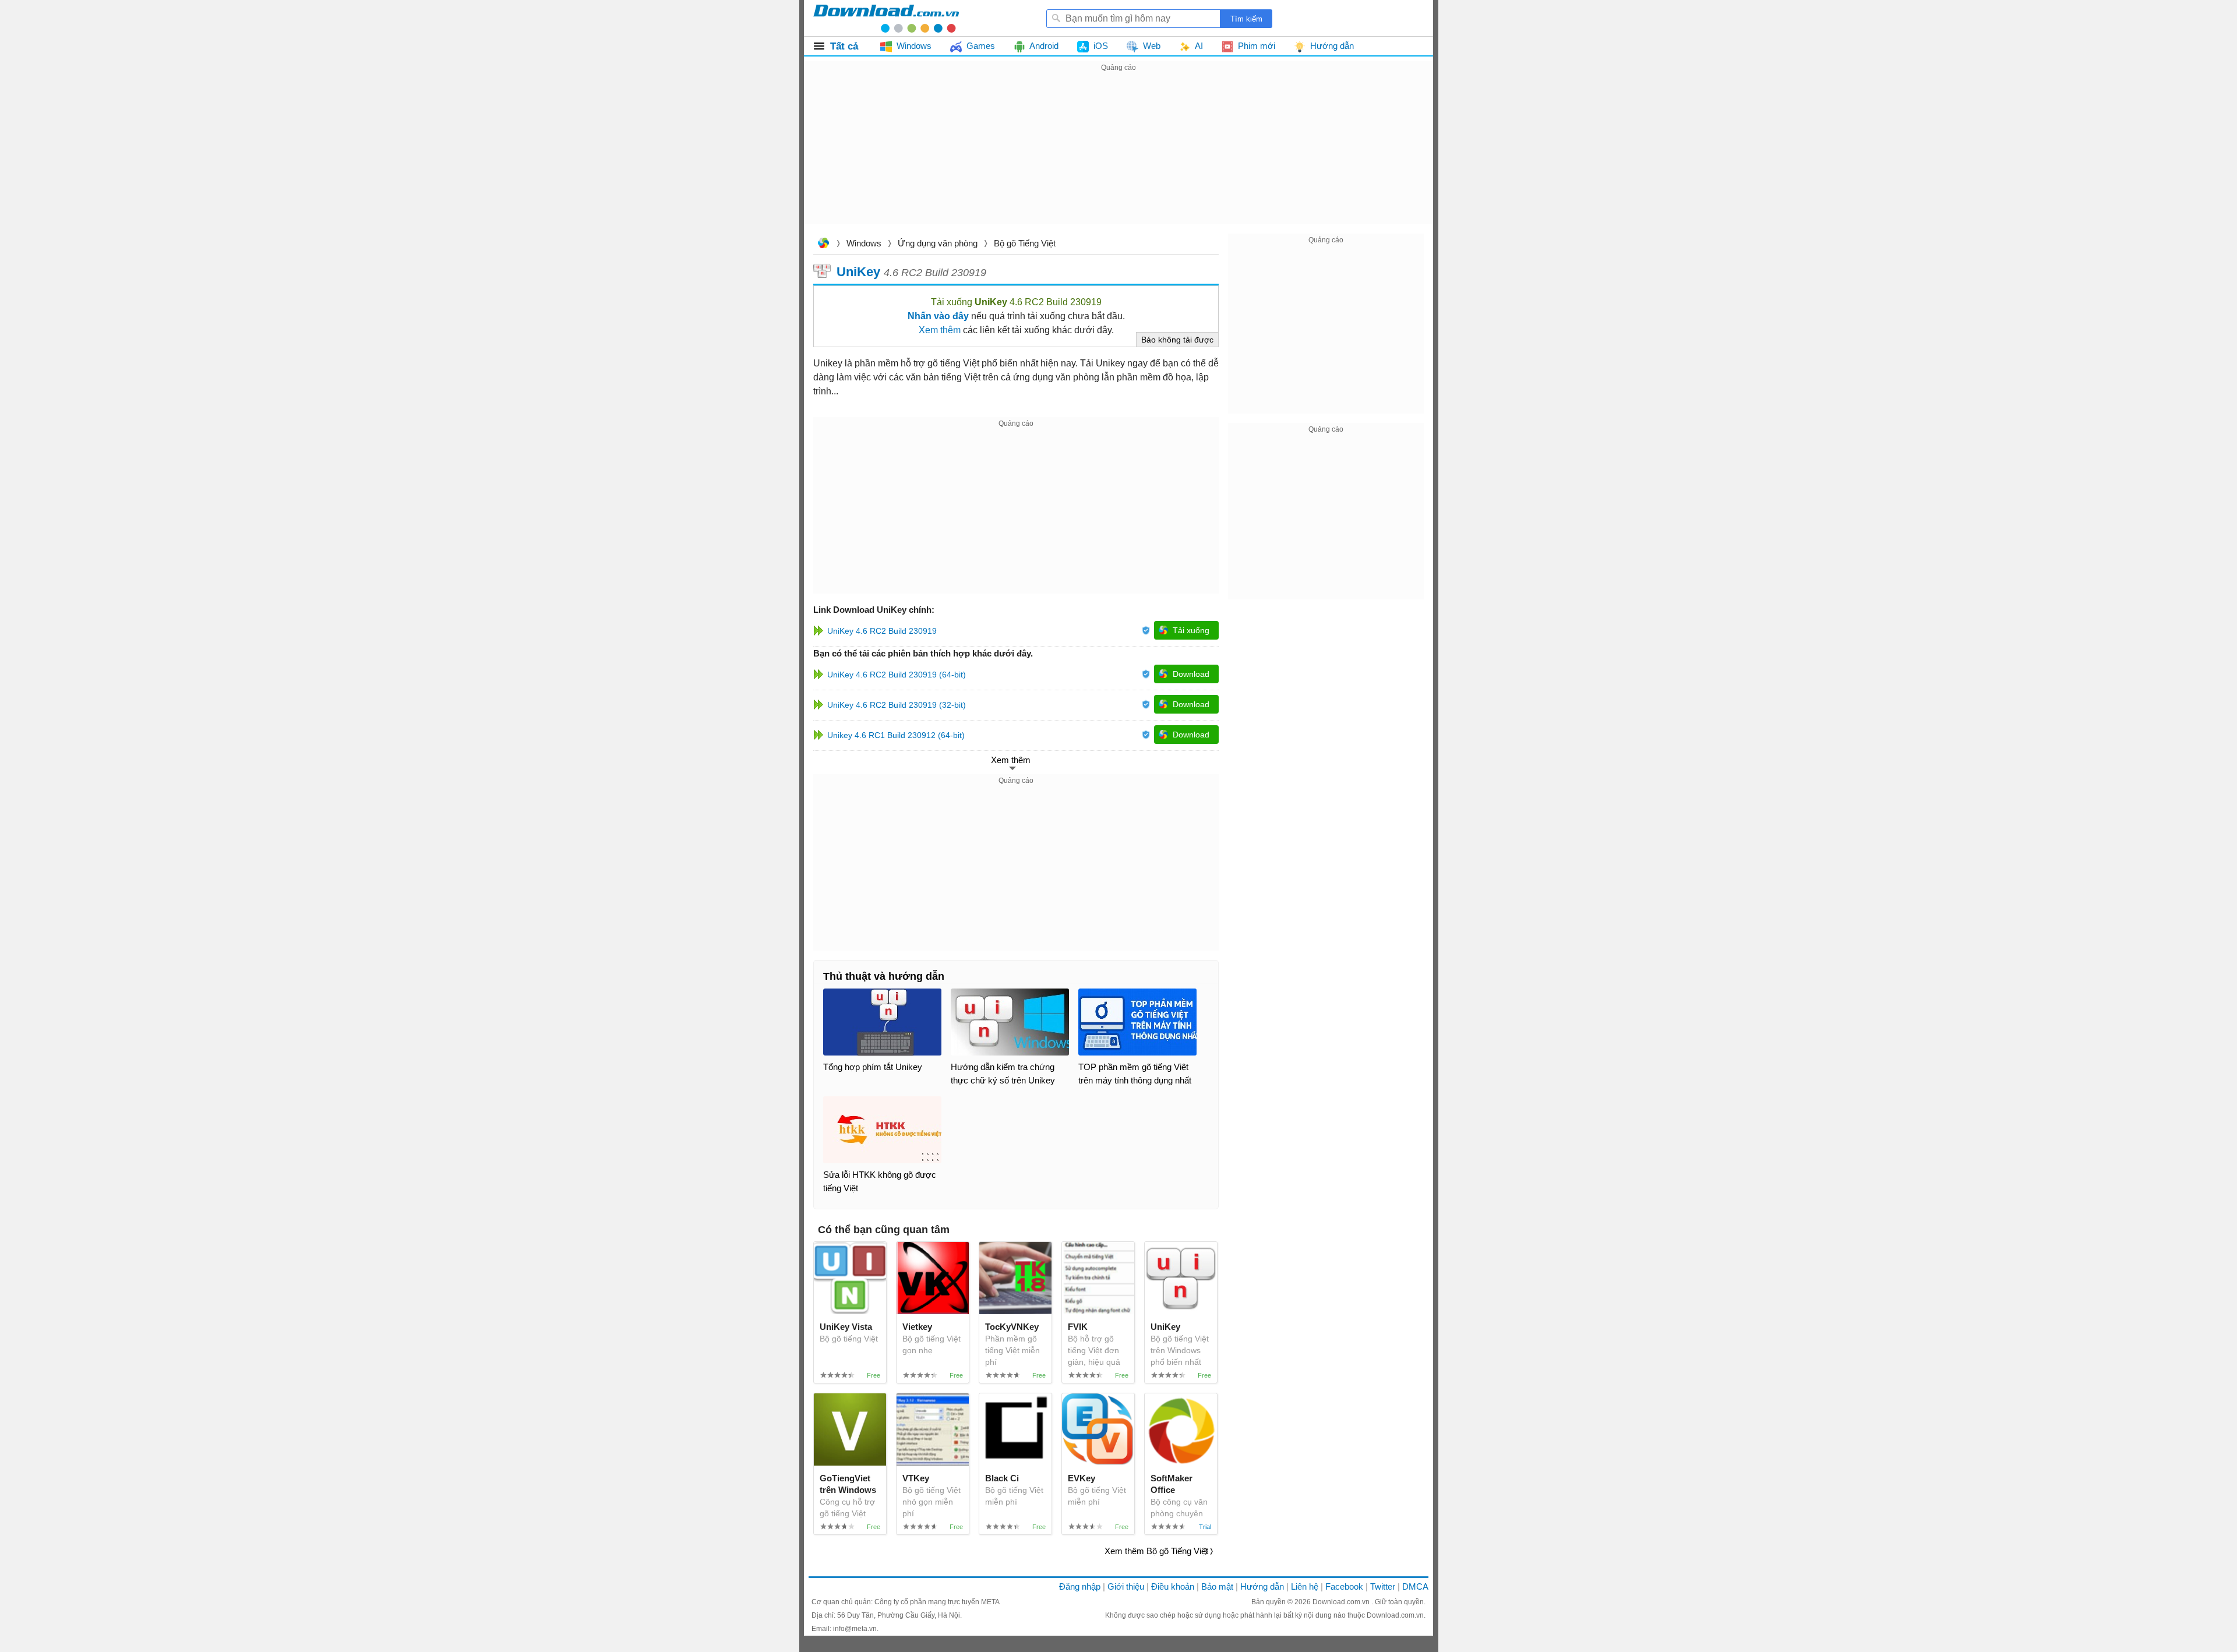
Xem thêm (940, 330)
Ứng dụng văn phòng (938, 243)
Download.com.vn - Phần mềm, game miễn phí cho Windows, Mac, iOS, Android (886, 18)
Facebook (1344, 1586)
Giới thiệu (1126, 1586)
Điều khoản (1173, 1586)
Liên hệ (1305, 1586)
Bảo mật (1217, 1586)
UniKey (858, 271)
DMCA (1415, 1586)
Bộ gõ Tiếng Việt (1025, 243)
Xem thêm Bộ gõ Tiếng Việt (1156, 1551)
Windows (864, 243)
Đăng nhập (1080, 1586)
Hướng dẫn (1262, 1586)
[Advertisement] (1118, 156)
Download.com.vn (823, 244)
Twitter (1383, 1586)
